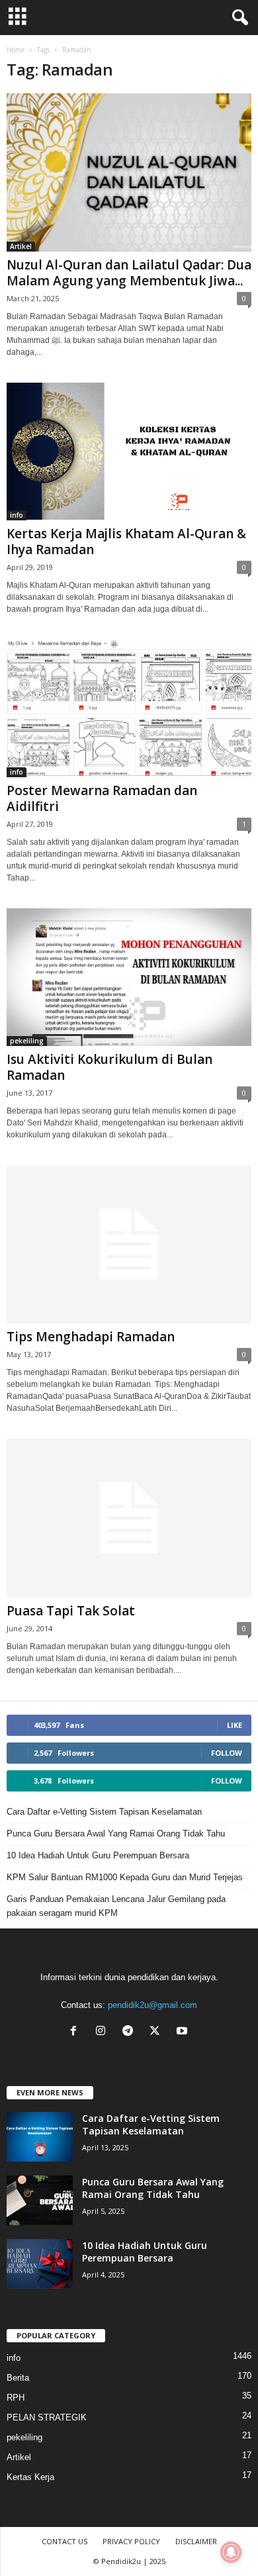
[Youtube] (184, 2032)
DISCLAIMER (196, 2541)
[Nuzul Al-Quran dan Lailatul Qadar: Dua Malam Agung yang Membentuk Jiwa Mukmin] (129, 172)
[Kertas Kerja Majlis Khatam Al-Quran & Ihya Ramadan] (129, 452)
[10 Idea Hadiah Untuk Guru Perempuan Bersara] (40, 2264)
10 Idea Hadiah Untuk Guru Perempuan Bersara (98, 1855)
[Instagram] (104, 2032)
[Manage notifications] (231, 2552)
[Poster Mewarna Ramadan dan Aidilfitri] (129, 708)
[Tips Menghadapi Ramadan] (129, 1244)
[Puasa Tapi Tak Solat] (129, 1518)
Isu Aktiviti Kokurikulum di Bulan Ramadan (109, 1067)
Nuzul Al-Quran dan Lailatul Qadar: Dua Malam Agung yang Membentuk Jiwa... (129, 273)
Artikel (21, 246)
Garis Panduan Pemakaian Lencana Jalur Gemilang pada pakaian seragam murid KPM (116, 1906)
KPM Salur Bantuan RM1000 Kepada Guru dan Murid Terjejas (125, 1877)
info (17, 515)
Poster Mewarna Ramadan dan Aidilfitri (102, 798)
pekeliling (27, 1041)
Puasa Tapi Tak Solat (71, 1611)
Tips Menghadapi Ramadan (91, 1337)
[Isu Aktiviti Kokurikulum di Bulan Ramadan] (129, 977)
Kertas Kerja (30, 2477)
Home (16, 50)
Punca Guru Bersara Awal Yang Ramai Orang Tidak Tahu (116, 1834)
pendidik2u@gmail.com (152, 2005)
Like (235, 1725)
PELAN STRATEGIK (47, 2417)
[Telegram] (131, 2032)
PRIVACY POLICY (131, 2541)
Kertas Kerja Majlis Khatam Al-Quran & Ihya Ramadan (126, 542)
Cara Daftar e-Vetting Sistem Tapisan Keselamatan (104, 1812)
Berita (18, 2378)
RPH (16, 2398)
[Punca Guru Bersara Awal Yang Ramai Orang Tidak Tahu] (40, 2200)
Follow (227, 1753)
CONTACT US (64, 2541)
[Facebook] (76, 2032)
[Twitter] (158, 2032)
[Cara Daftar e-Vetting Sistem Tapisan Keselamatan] (40, 2137)
